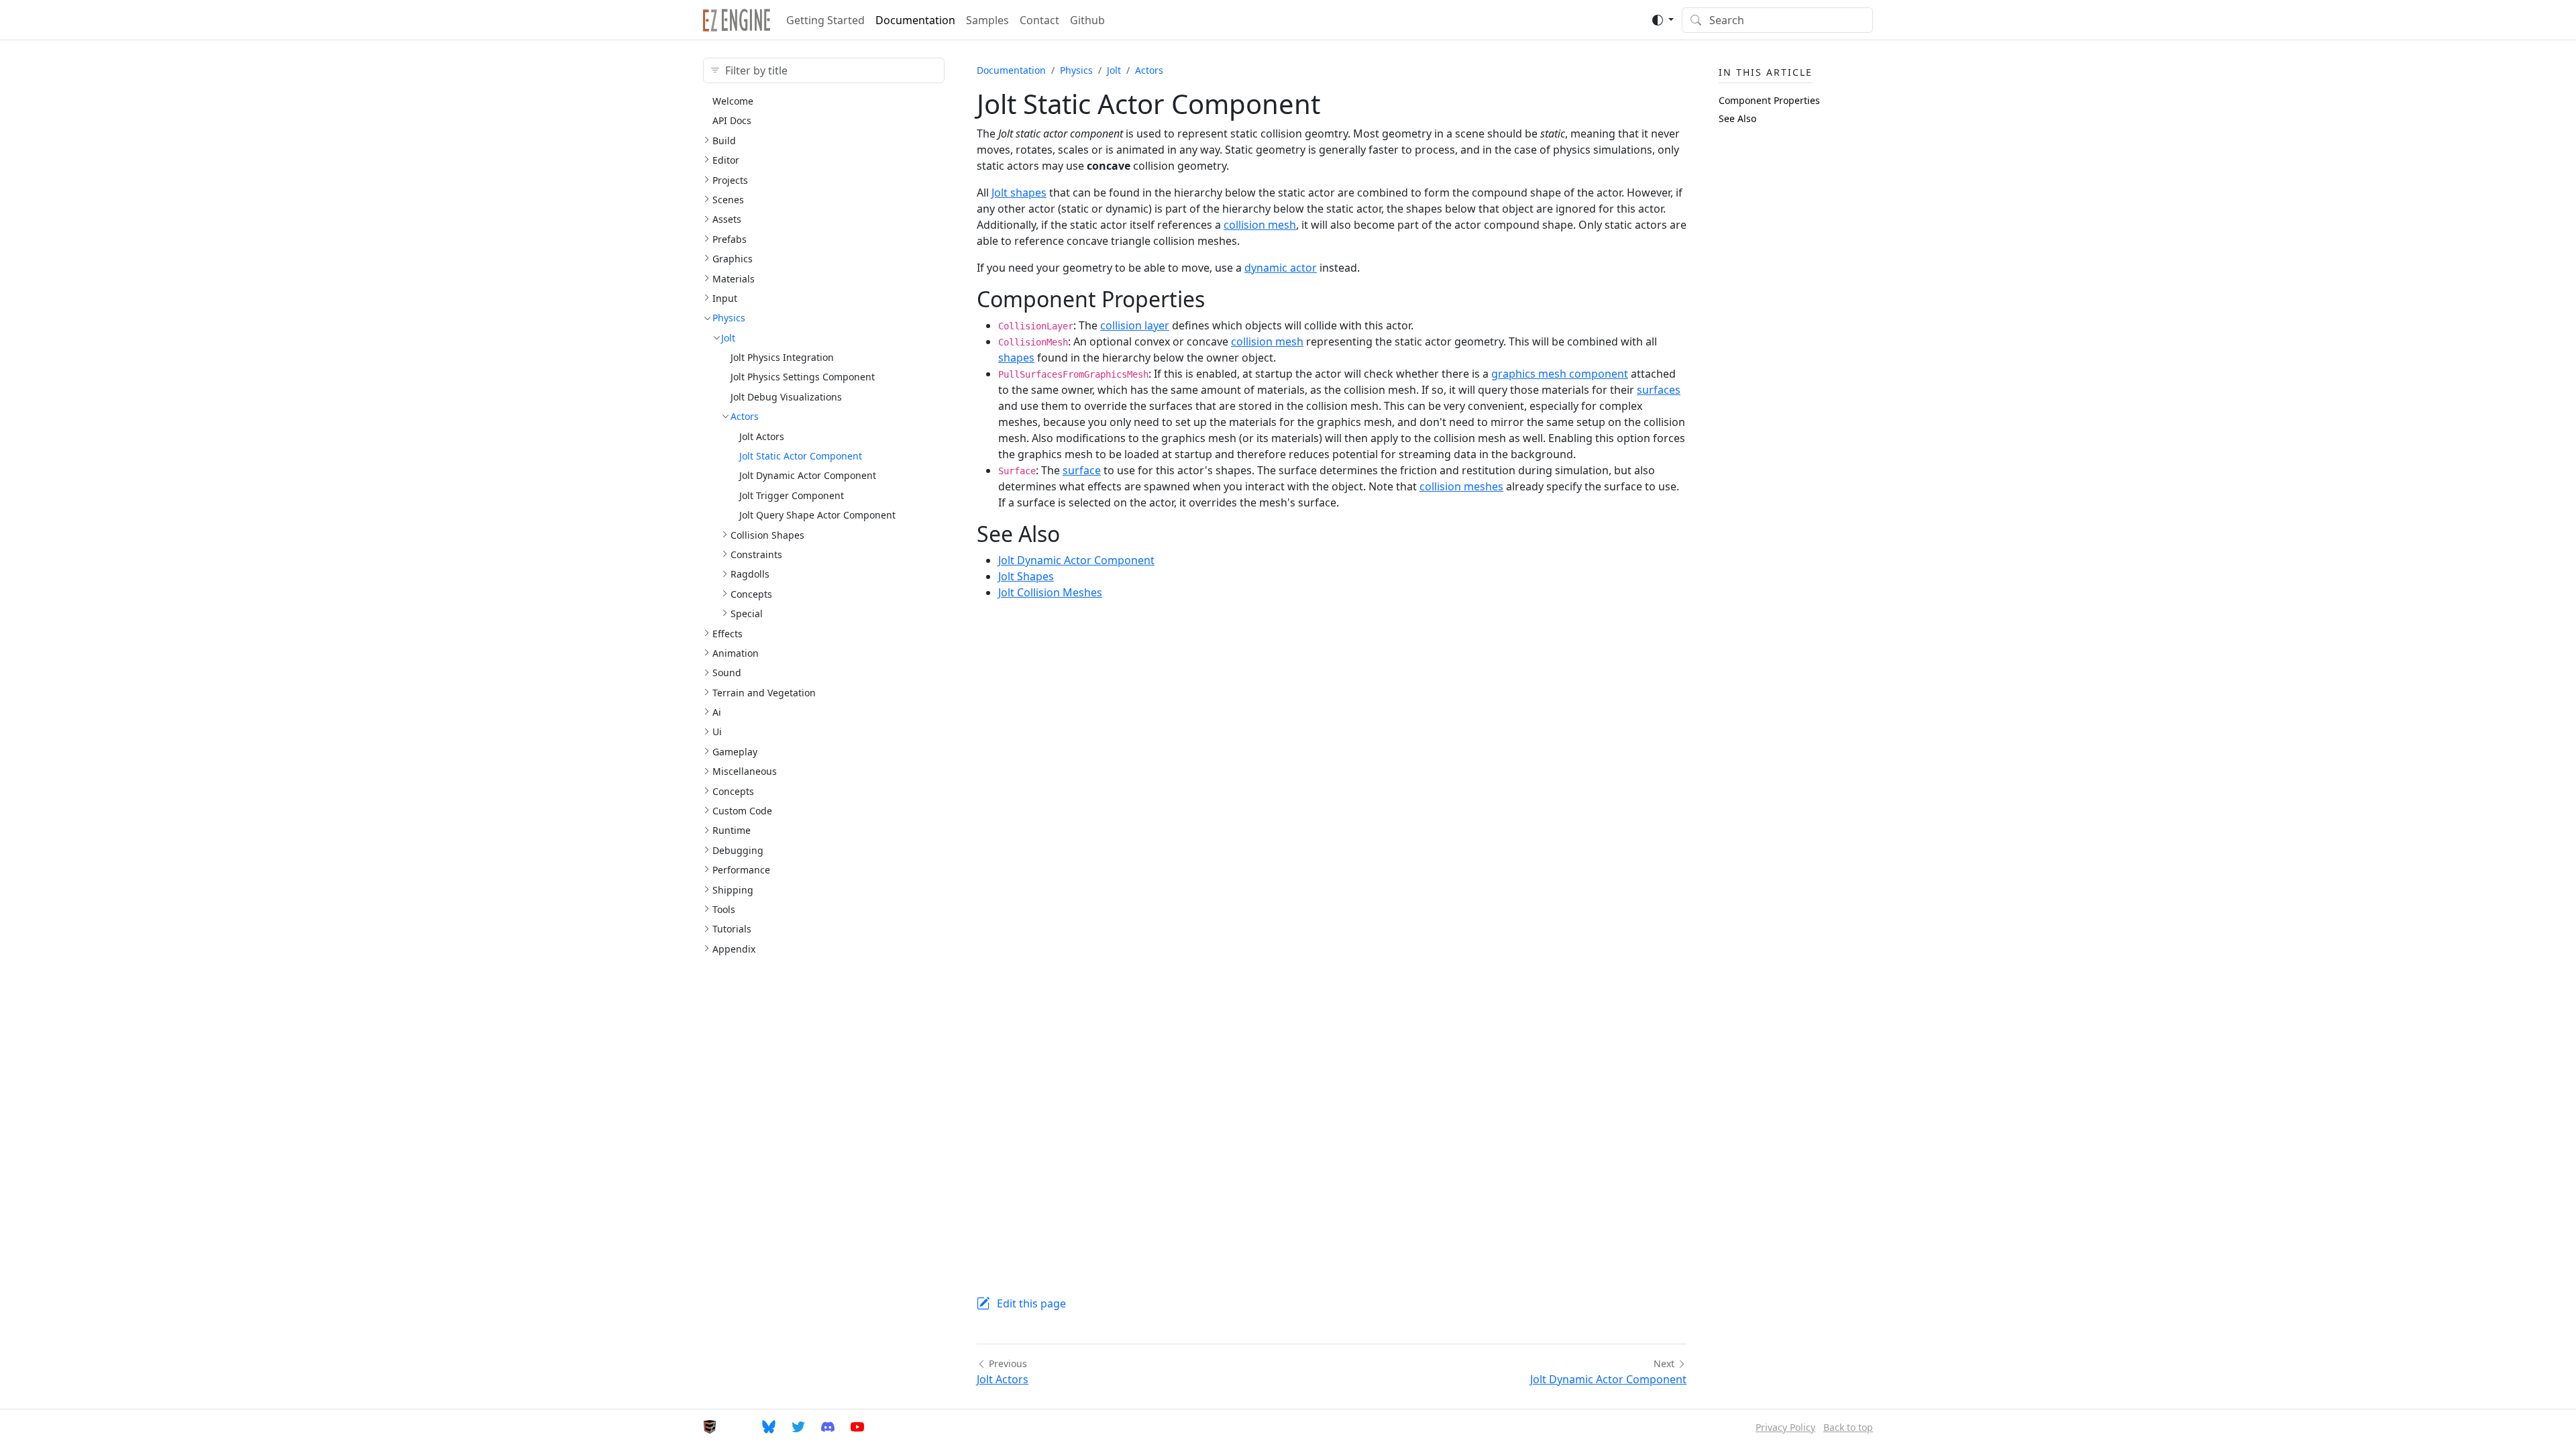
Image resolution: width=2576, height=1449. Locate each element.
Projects (730, 180)
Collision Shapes (767, 535)
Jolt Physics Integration (782, 357)
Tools (724, 909)
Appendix (734, 949)
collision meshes (1461, 486)
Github (1087, 20)
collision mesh (1260, 225)
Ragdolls (750, 574)
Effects (728, 634)
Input (725, 298)
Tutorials (732, 929)
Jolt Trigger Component (792, 495)
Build (724, 141)
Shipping (733, 890)
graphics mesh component (1560, 374)
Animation (736, 653)
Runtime (732, 830)
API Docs (732, 120)
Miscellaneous (745, 771)
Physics (729, 318)
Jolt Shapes (1026, 576)
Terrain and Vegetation (764, 693)
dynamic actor (1281, 268)
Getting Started (825, 20)
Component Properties (1769, 100)
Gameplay (735, 752)
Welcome (733, 101)
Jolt (728, 338)
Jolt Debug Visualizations (786, 397)
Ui (717, 732)
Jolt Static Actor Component (801, 456)
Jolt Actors (762, 436)
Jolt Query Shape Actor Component (817, 515)
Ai (717, 712)
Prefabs (730, 239)
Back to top (1848, 1427)
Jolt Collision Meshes (1050, 592)
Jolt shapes (1019, 193)
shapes (1016, 358)
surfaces (1659, 390)
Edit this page (1031, 1303)
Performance (741, 870)
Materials (734, 279)
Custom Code (742, 811)
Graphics (733, 259)
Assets (727, 219)
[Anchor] (1220, 299)
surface (1082, 470)
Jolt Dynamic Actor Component (808, 475)
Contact (1039, 20)
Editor (726, 160)
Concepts (751, 594)
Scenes (728, 200)
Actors (745, 416)
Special (747, 613)
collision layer (1135, 325)
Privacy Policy (1785, 1427)
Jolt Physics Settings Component (803, 377)
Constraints (756, 554)
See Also (1737, 118)
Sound (727, 673)
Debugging (738, 850)
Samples (987, 20)
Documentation (915, 20)
